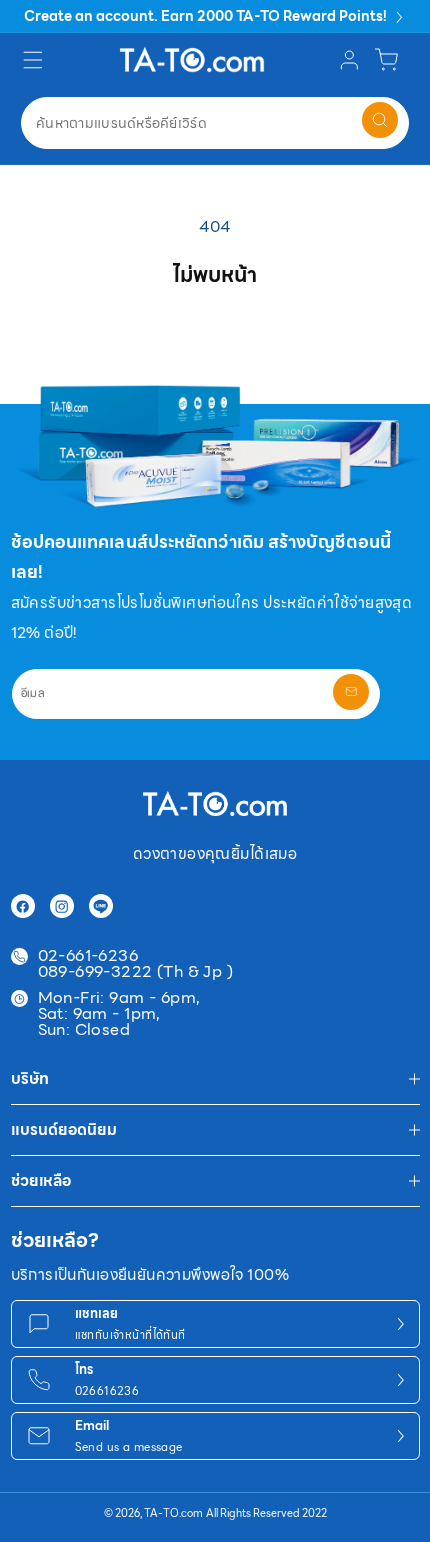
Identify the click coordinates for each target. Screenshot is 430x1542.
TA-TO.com (173, 1513)
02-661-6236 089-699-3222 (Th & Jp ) (136, 964)
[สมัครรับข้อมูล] (351, 692)
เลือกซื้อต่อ (215, 332)
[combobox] (215, 123)
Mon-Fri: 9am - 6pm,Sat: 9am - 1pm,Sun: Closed (119, 1014)
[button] (35, 59)
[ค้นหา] (380, 120)
